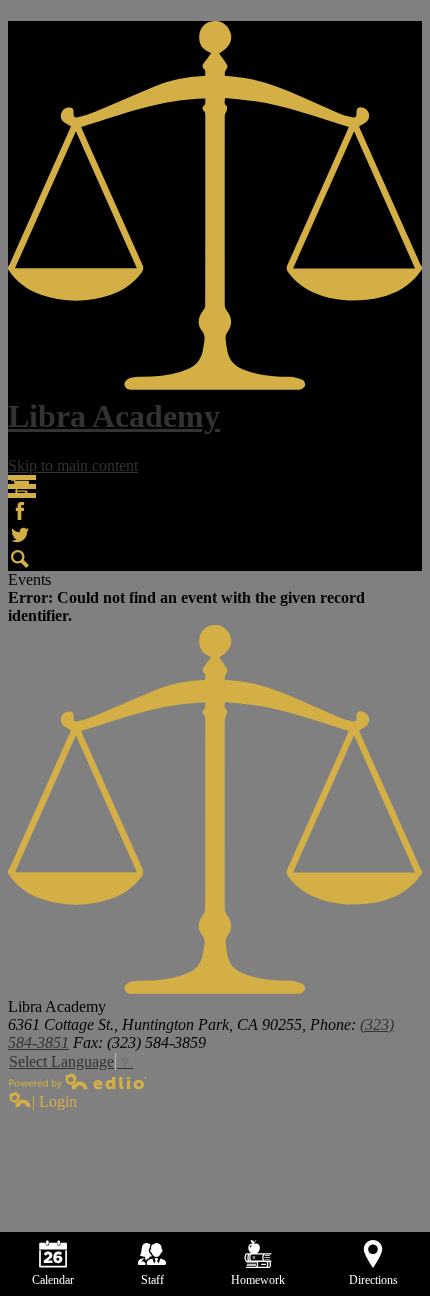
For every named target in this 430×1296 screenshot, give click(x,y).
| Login (54, 1101)
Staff (152, 1280)
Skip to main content (73, 465)
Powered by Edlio (78, 1081)
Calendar (53, 1280)
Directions (373, 1280)
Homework (258, 1280)
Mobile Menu (22, 486)
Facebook (20, 511)
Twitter (20, 535)
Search (20, 559)
